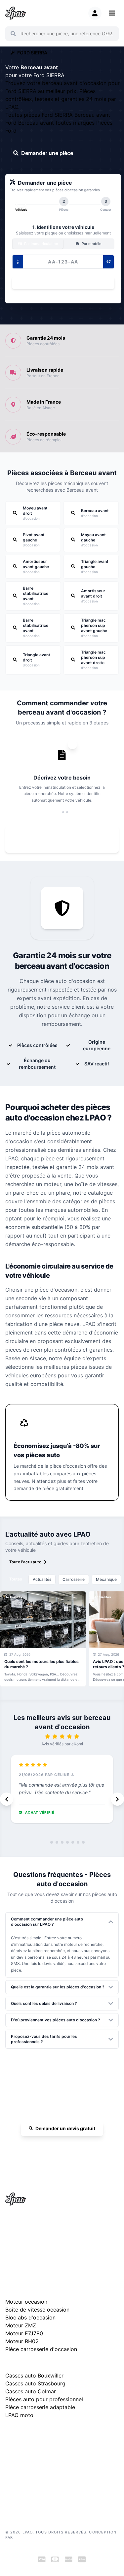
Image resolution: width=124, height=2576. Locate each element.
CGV (10, 2472)
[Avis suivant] (117, 1799)
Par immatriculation (41, 244)
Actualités (42, 1579)
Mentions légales (21, 2462)
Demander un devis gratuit (65, 2128)
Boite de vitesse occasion (37, 2310)
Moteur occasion (26, 2302)
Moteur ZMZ (21, 2325)
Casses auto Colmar (31, 2391)
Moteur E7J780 (24, 2333)
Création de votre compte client (34, 2491)
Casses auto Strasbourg (35, 2383)
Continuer (60, 283)
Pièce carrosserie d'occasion (41, 2349)
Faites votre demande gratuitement (66, 840)
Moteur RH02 (22, 2341)
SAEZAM (23, 2537)
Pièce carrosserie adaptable (40, 2407)
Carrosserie (74, 1579)
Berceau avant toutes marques (57, 123)
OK (110, 34)
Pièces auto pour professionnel (44, 2399)
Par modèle (91, 244)
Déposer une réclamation (65, 2433)
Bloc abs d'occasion (30, 2317)
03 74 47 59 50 (65, 2147)
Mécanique (106, 1579)
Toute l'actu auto (25, 1562)
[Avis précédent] (7, 1799)
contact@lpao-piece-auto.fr (39, 2245)
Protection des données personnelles (39, 2482)
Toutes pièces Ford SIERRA (40, 115)
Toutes (16, 1579)
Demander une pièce (47, 153)
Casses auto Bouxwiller (34, 2376)
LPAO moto (19, 2415)
